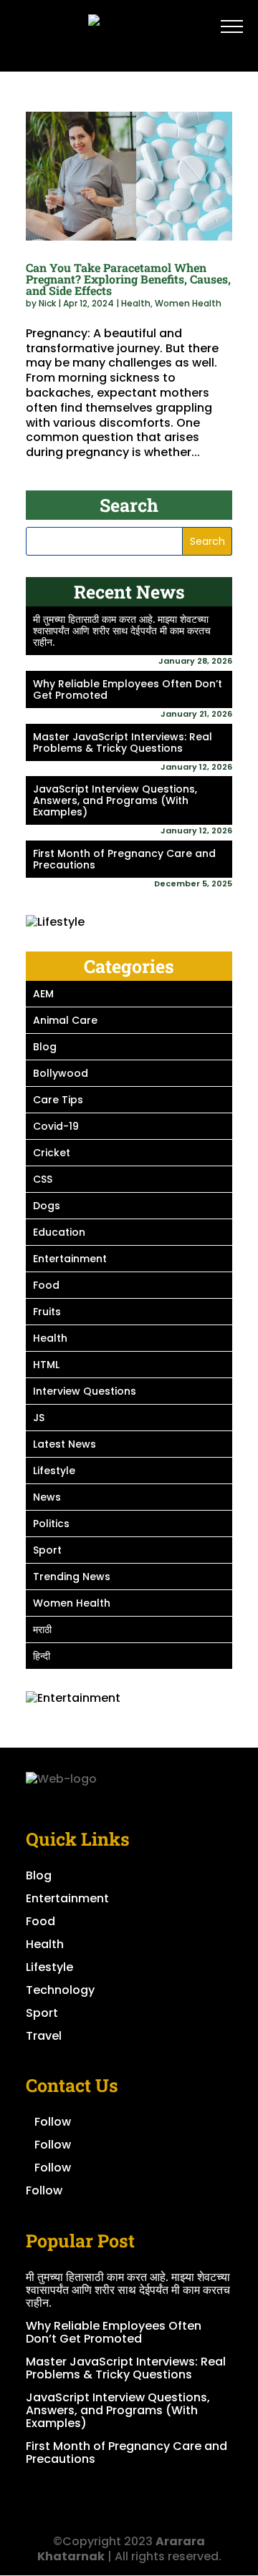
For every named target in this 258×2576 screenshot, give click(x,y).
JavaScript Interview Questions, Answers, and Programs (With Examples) (115, 800)
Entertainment (70, 1259)
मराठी (42, 1630)
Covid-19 (56, 1126)
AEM (43, 994)
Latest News (64, 1444)
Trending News (72, 1577)
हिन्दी (42, 1656)
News (47, 1497)
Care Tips (58, 1100)
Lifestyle (54, 1471)
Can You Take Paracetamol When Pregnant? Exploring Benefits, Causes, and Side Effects (128, 279)
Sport (47, 1550)
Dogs (47, 1206)
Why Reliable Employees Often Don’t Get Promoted (128, 689)
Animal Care (65, 1020)
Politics (51, 1524)
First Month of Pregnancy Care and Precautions (124, 859)
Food (46, 1285)
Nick (47, 303)
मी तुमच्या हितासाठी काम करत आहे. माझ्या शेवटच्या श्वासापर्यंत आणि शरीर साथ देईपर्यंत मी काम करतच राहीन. (122, 631)
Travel (44, 2036)
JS (39, 1418)
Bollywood (61, 1073)
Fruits (47, 1312)
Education (59, 1232)
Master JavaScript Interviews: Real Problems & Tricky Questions (123, 742)
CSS (43, 1179)
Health (136, 303)
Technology (60, 1990)
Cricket (52, 1153)
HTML (46, 1365)
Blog (45, 1047)
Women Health (188, 303)
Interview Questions (85, 1391)
